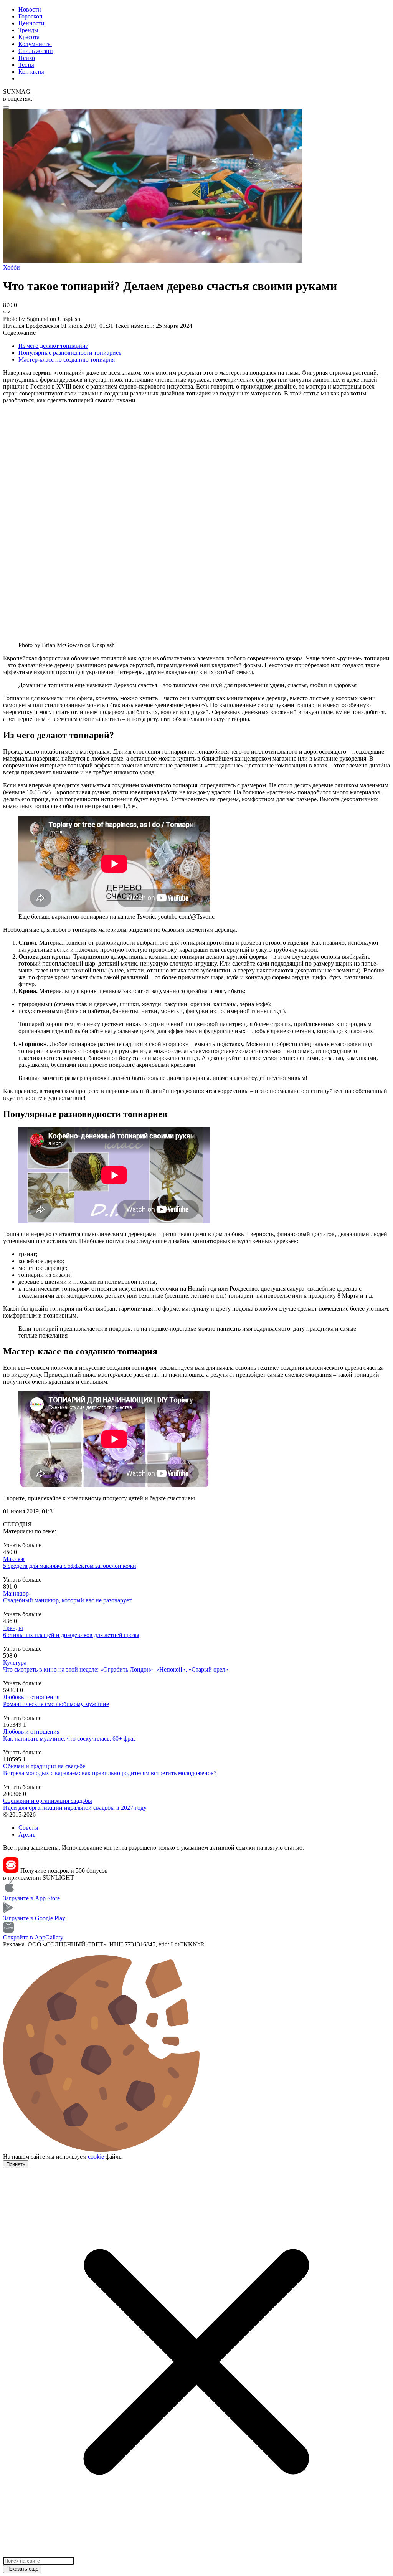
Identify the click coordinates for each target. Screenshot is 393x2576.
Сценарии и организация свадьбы (48, 1801)
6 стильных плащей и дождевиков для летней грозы (71, 1635)
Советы (28, 1828)
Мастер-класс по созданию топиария (67, 360)
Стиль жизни (36, 51)
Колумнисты (35, 44)
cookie (96, 2157)
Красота (29, 37)
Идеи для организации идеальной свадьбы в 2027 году (75, 1808)
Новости (30, 9)
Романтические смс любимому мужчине (56, 1704)
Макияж (14, 1559)
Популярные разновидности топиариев (70, 353)
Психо (27, 58)
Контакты (31, 72)
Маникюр (16, 1593)
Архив (27, 1834)
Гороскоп (31, 16)
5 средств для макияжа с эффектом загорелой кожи (70, 1566)
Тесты (26, 65)
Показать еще (22, 2569)
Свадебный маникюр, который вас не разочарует (67, 1600)
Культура (15, 1662)
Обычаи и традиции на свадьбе (44, 1766)
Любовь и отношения (31, 1697)
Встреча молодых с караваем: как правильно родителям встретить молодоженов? (110, 1773)
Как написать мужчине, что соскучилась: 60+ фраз (69, 1739)
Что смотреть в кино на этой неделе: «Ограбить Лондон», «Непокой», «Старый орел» (116, 1669)
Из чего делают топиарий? (53, 346)
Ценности (31, 23)
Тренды (28, 30)
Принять (16, 2164)
